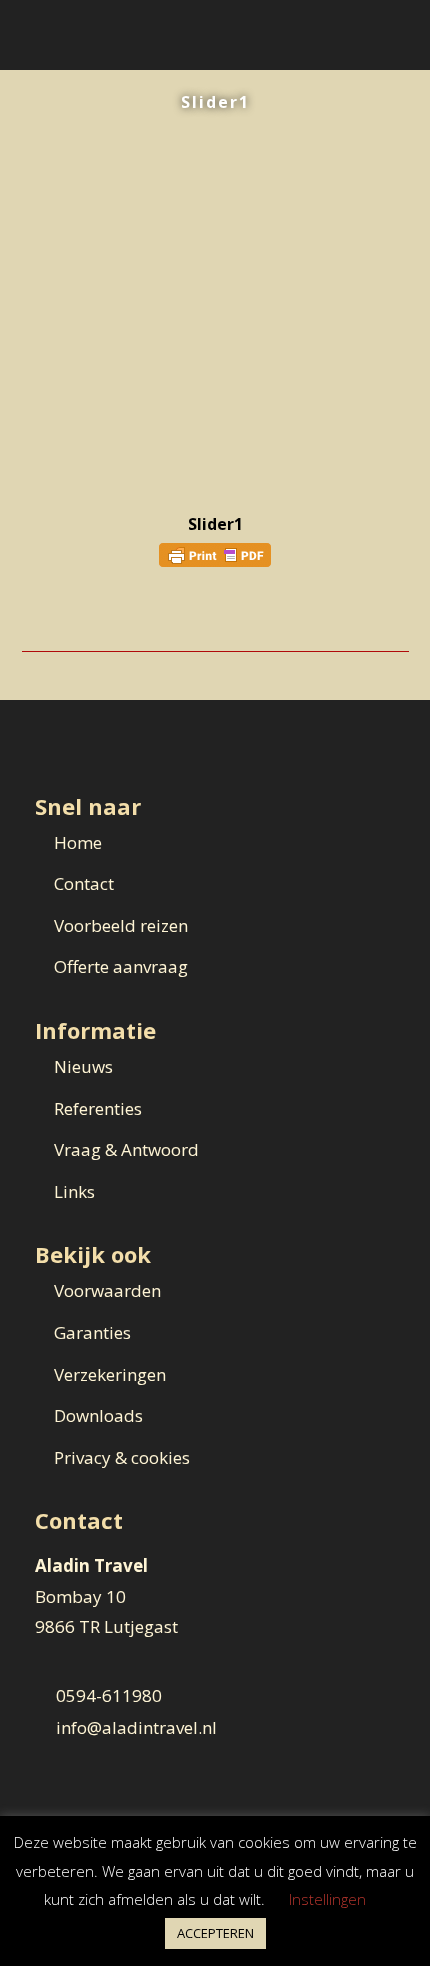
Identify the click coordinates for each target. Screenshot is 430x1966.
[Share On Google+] (118, 616)
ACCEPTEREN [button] (215, 1933)
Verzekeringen (110, 1374)
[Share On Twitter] (62, 616)
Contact (84, 883)
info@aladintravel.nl (136, 1727)
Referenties (98, 1108)
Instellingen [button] (327, 1899)
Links (74, 1191)
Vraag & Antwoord (126, 1149)
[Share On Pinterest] (90, 616)
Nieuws (83, 1066)
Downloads (98, 1415)
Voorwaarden (107, 1290)
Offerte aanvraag (121, 966)
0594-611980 (109, 1695)
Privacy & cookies (122, 1457)
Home (78, 842)
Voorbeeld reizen (121, 925)
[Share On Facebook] (34, 616)
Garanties (92, 1332)
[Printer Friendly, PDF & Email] (215, 553)
